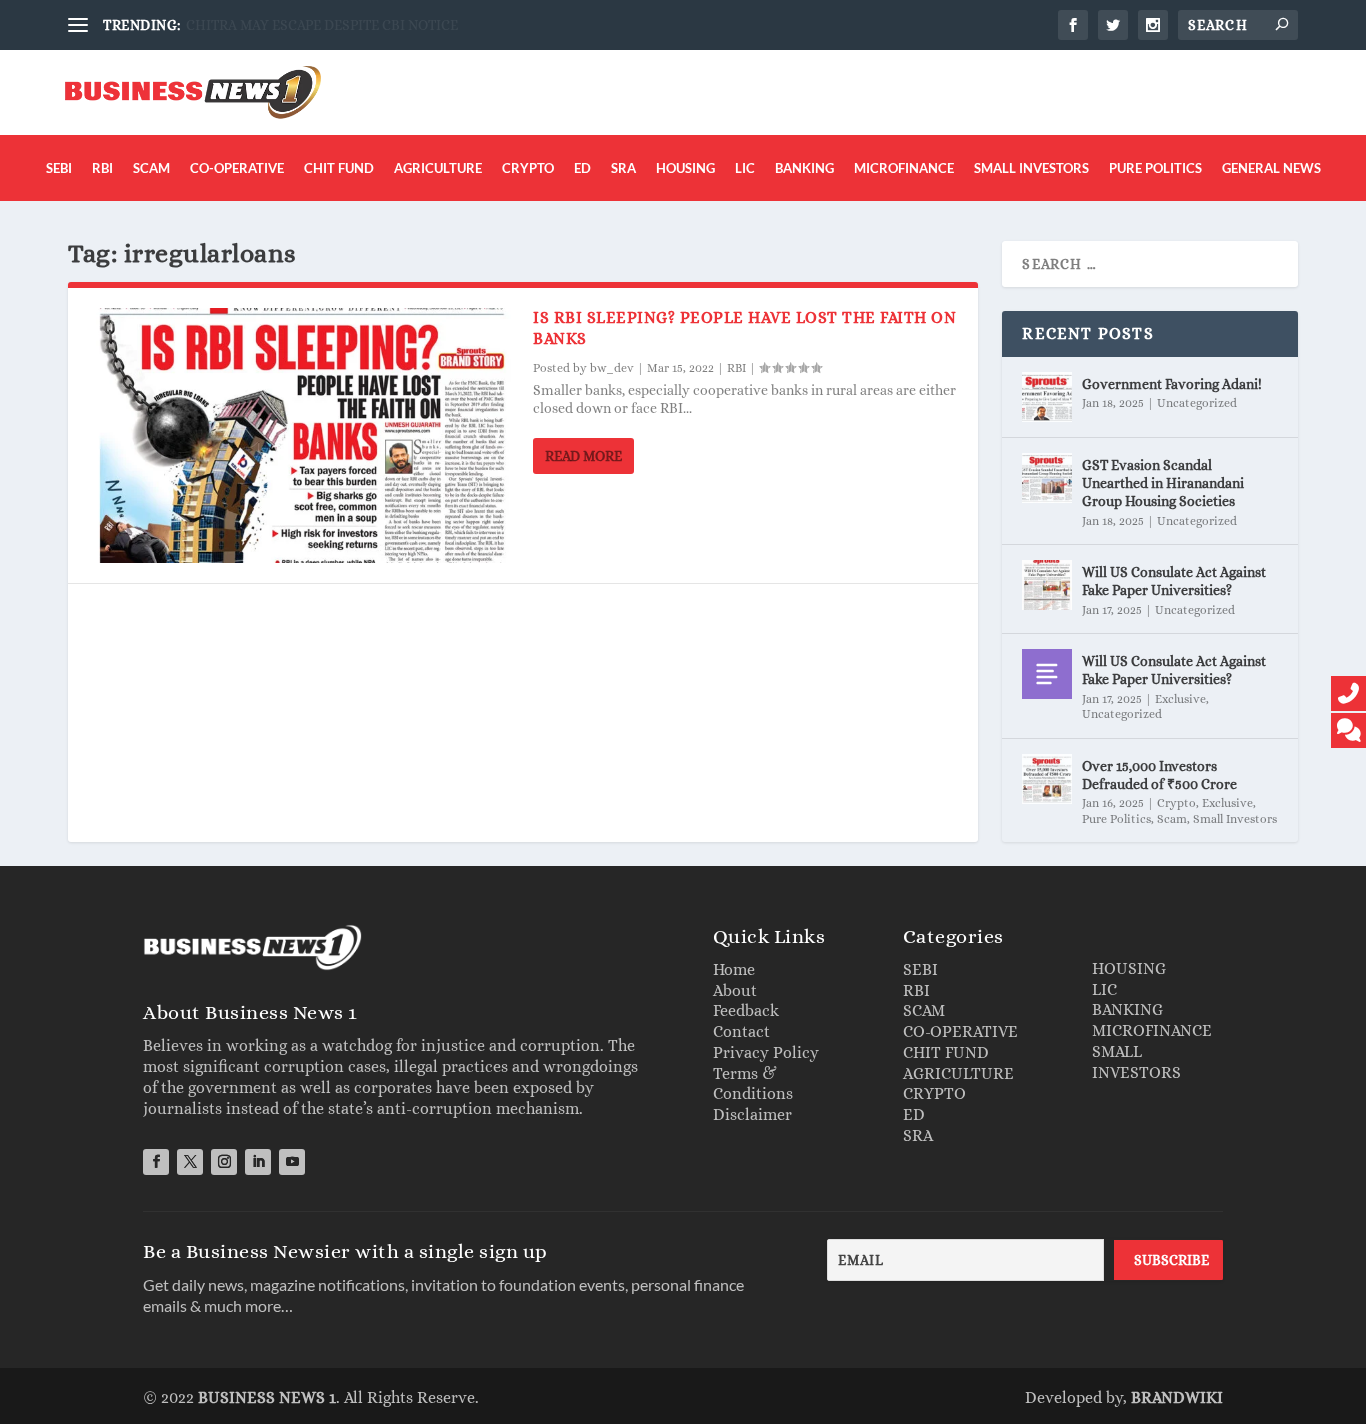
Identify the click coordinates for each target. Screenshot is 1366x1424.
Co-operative (237, 168)
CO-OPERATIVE (960, 1031)
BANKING (1127, 1009)
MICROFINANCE (1152, 1030)
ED (582, 168)
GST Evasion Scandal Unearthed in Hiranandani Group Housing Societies (1163, 483)
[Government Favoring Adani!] (1047, 397)
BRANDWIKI (1177, 1397)
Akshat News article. (248, 25)
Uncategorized (1197, 403)
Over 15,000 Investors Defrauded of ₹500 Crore (1159, 775)
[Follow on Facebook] (156, 1162)
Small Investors (1031, 168)
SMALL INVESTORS (1136, 1062)
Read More (583, 456)
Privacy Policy (766, 1052)
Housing (685, 168)
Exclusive (1180, 699)
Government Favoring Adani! (1172, 384)
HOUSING (1129, 968)
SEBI (59, 168)
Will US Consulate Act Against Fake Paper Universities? (1174, 581)
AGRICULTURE (958, 1073)
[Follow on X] (190, 1162)
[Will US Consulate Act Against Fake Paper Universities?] (1047, 585)
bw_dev (612, 368)
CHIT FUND (946, 1052)
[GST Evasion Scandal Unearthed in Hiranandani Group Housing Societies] (1047, 478)
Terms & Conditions (753, 1084)
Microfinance (904, 168)
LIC (745, 168)
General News (1271, 168)
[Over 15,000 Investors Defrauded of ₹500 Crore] (1047, 779)
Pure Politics (1155, 168)
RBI (102, 168)
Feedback (746, 1010)
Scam (151, 168)
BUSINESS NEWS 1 (267, 1397)
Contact (741, 1031)
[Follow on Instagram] (224, 1162)
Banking (804, 168)
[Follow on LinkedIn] (258, 1162)
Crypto (528, 168)
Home (734, 969)
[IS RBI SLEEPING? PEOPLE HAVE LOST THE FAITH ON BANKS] (300, 435)
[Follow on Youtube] (292, 1162)
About (735, 990)
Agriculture (438, 168)
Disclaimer (752, 1114)
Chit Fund (339, 168)
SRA (623, 168)
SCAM (924, 1010)
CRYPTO (934, 1093)
